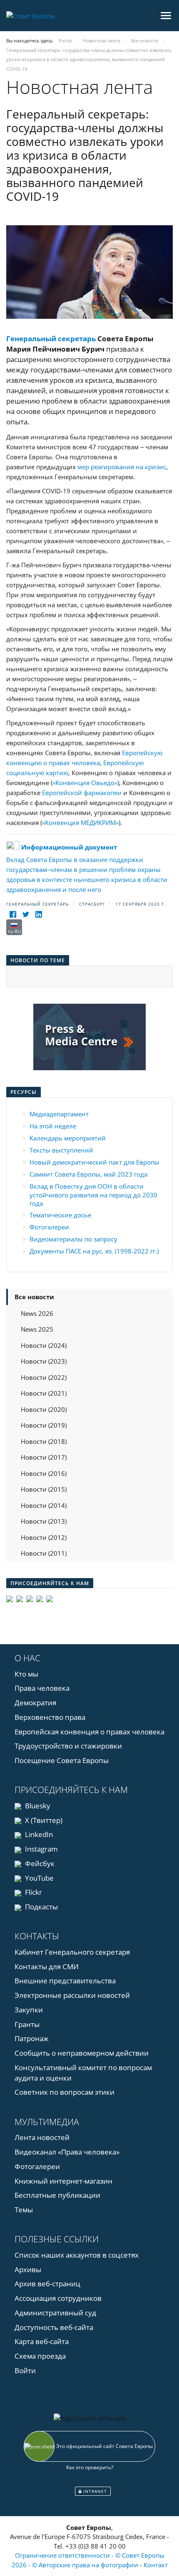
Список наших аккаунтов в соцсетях (77, 2255)
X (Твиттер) (43, 1820)
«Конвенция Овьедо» (85, 783)
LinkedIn (38, 1834)
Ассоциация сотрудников (58, 2298)
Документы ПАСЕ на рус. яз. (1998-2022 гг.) (94, 1251)
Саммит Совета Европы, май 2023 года (88, 1174)
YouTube (39, 1878)
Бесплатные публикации (57, 2195)
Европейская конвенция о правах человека (89, 1732)
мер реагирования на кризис (122, 467)
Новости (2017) (44, 1457)
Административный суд (55, 2313)
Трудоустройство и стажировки (68, 1746)
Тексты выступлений (61, 1150)
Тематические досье (60, 1215)
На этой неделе (53, 1126)
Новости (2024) (44, 1345)
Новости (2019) (44, 1425)
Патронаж (32, 2038)
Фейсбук (39, 1863)
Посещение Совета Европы (62, 1760)
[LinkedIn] (39, 914)
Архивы (28, 2269)
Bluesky (37, 1806)
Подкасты (41, 1907)
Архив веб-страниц (47, 2284)
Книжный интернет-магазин (63, 2181)
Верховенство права (50, 1717)
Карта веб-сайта (42, 2341)
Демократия (35, 1703)
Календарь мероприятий (68, 1138)
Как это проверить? (90, 2467)
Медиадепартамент (59, 1114)
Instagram (41, 1849)
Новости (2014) (44, 1505)
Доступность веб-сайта (54, 2327)
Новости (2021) (44, 1393)
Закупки (29, 2010)
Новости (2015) (44, 1489)
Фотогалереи (49, 1227)
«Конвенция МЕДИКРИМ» (80, 823)
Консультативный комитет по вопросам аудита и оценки (83, 2073)
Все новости (34, 1297)
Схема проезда (40, 2356)
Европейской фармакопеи (82, 793)
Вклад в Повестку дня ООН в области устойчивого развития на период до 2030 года (93, 1195)
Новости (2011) (44, 1553)
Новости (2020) (44, 1409)
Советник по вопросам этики (65, 2092)
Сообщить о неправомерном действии (82, 2053)
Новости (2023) (44, 1361)
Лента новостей (42, 2137)
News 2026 (37, 1313)
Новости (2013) (44, 1521)
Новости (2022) (44, 1377)
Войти (25, 2370)
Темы (24, 2210)
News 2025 (37, 1329)
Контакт (156, 2565)
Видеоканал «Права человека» (67, 2152)
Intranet (94, 2491)
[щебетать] (26, 914)
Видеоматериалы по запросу (73, 1239)
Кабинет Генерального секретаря (72, 1952)
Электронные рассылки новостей (72, 1995)
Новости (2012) (44, 1537)
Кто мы (26, 1674)
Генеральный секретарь (51, 339)
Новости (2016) (44, 1473)
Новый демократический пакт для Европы (94, 1162)
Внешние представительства (65, 1981)
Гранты (27, 2024)
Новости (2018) (44, 1441)
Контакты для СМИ (47, 1966)
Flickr (33, 1892)
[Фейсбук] (13, 914)
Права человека (42, 1688)
